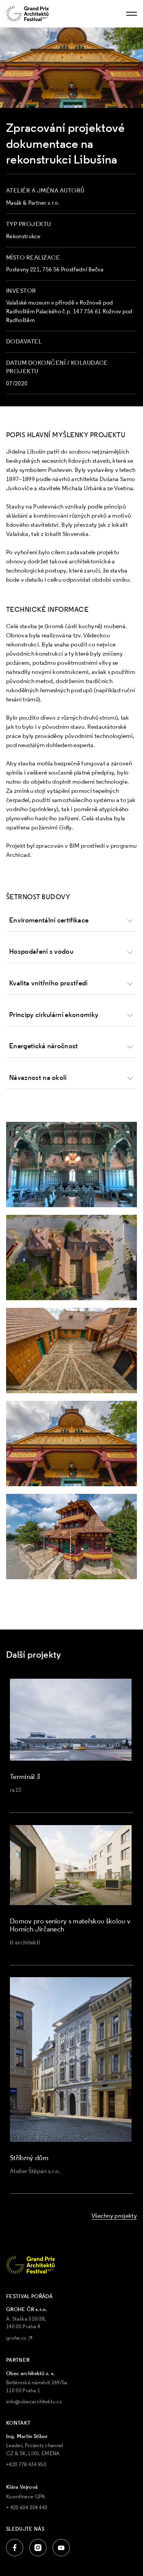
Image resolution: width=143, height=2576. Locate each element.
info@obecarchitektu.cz (34, 2401)
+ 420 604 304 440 (27, 2507)
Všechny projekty (114, 2215)
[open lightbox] (71, 1164)
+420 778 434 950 (26, 2464)
